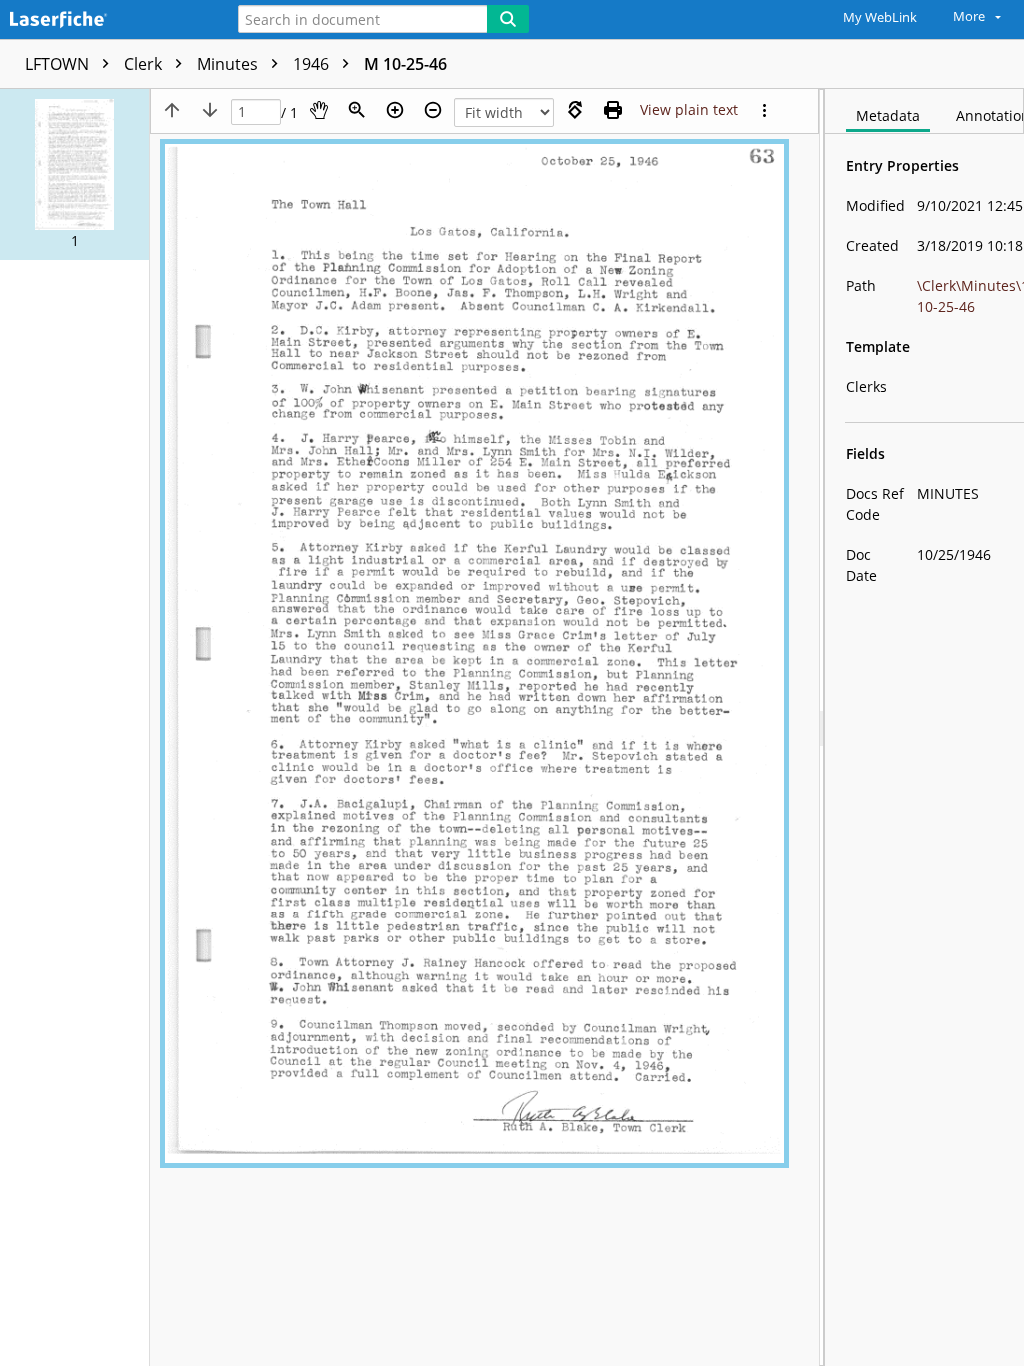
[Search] (508, 19)
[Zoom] (357, 110)
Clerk (145, 64)
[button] (74, 174)
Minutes (229, 64)
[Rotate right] (575, 110)
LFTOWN (59, 64)
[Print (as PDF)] (613, 110)
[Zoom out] (433, 110)
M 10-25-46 (405, 64)
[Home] (105, 20)
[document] (924, 727)
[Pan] (319, 110)
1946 (313, 64)
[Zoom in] (395, 110)
